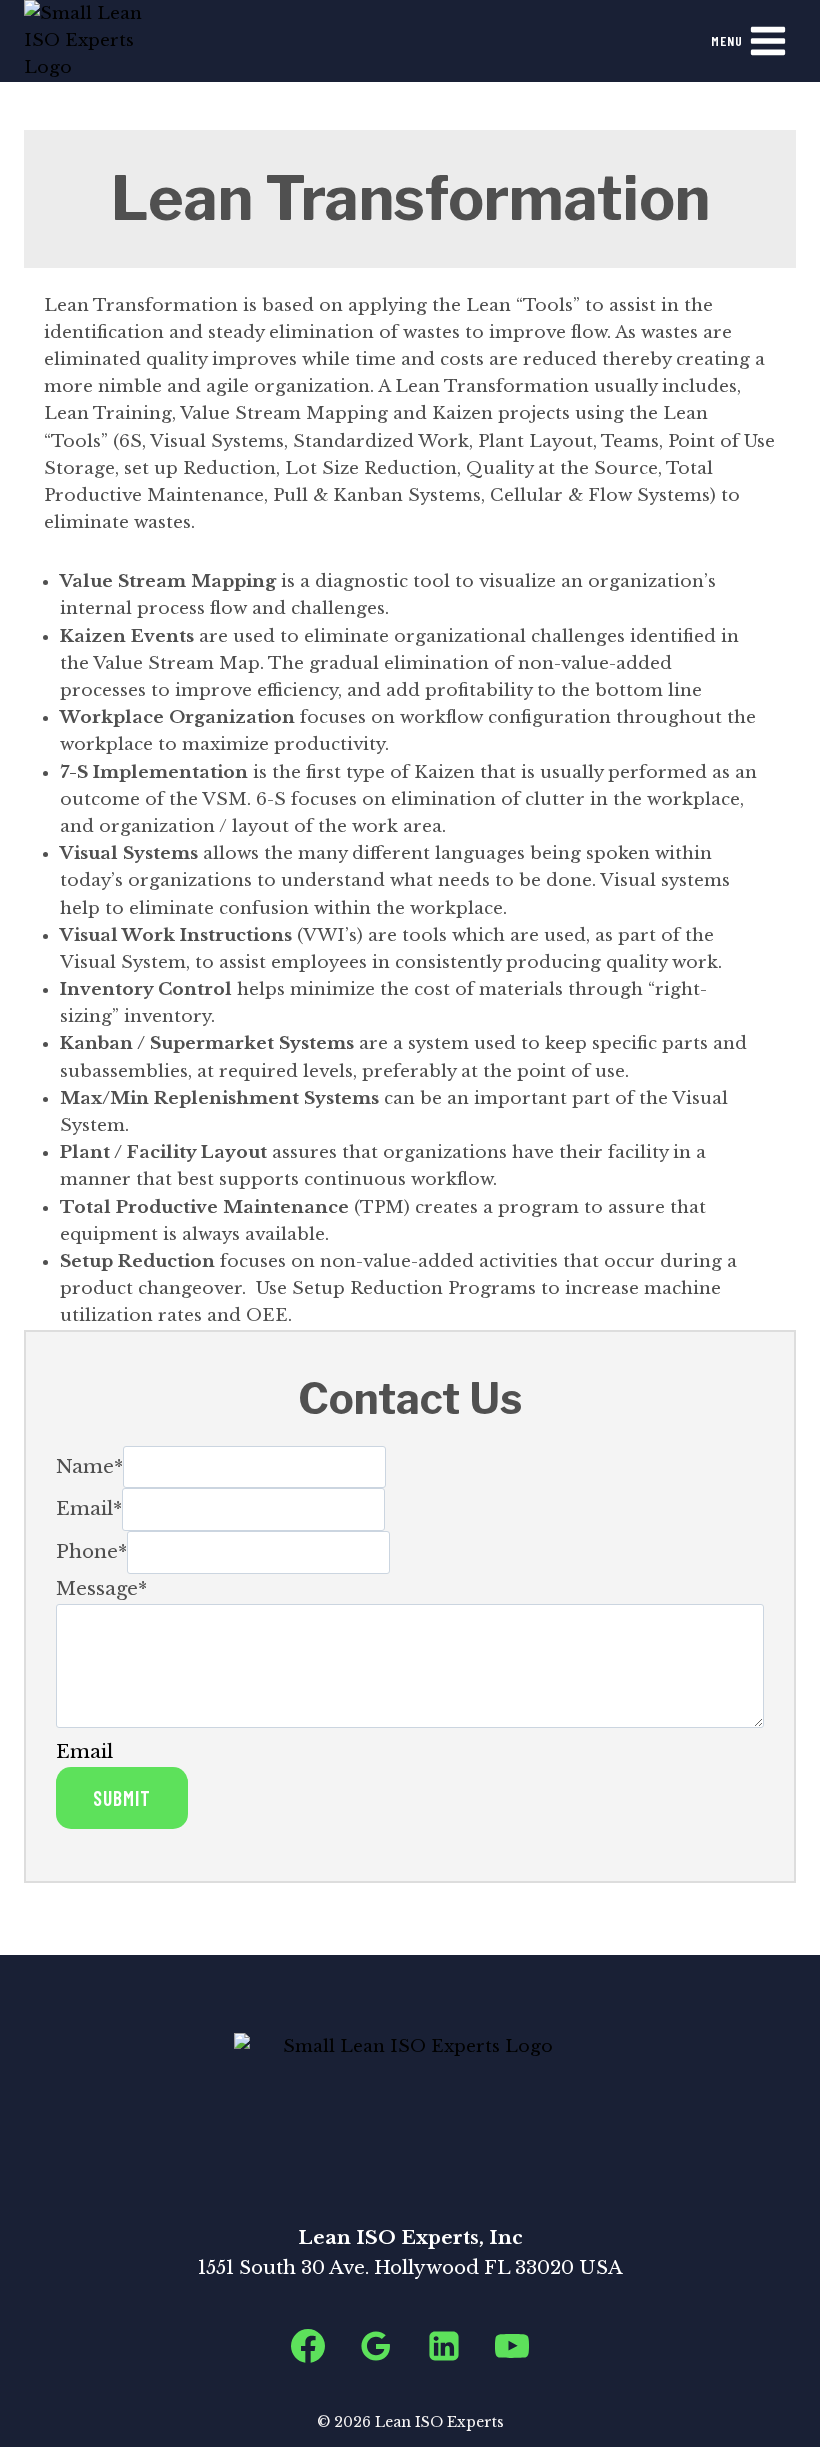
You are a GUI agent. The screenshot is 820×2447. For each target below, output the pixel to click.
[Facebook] (308, 2346)
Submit (122, 1798)
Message (101, 1588)
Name (89, 1465)
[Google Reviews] (376, 2346)
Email (89, 1508)
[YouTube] (512, 2346)
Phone (91, 1551)
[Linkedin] (444, 2346)
